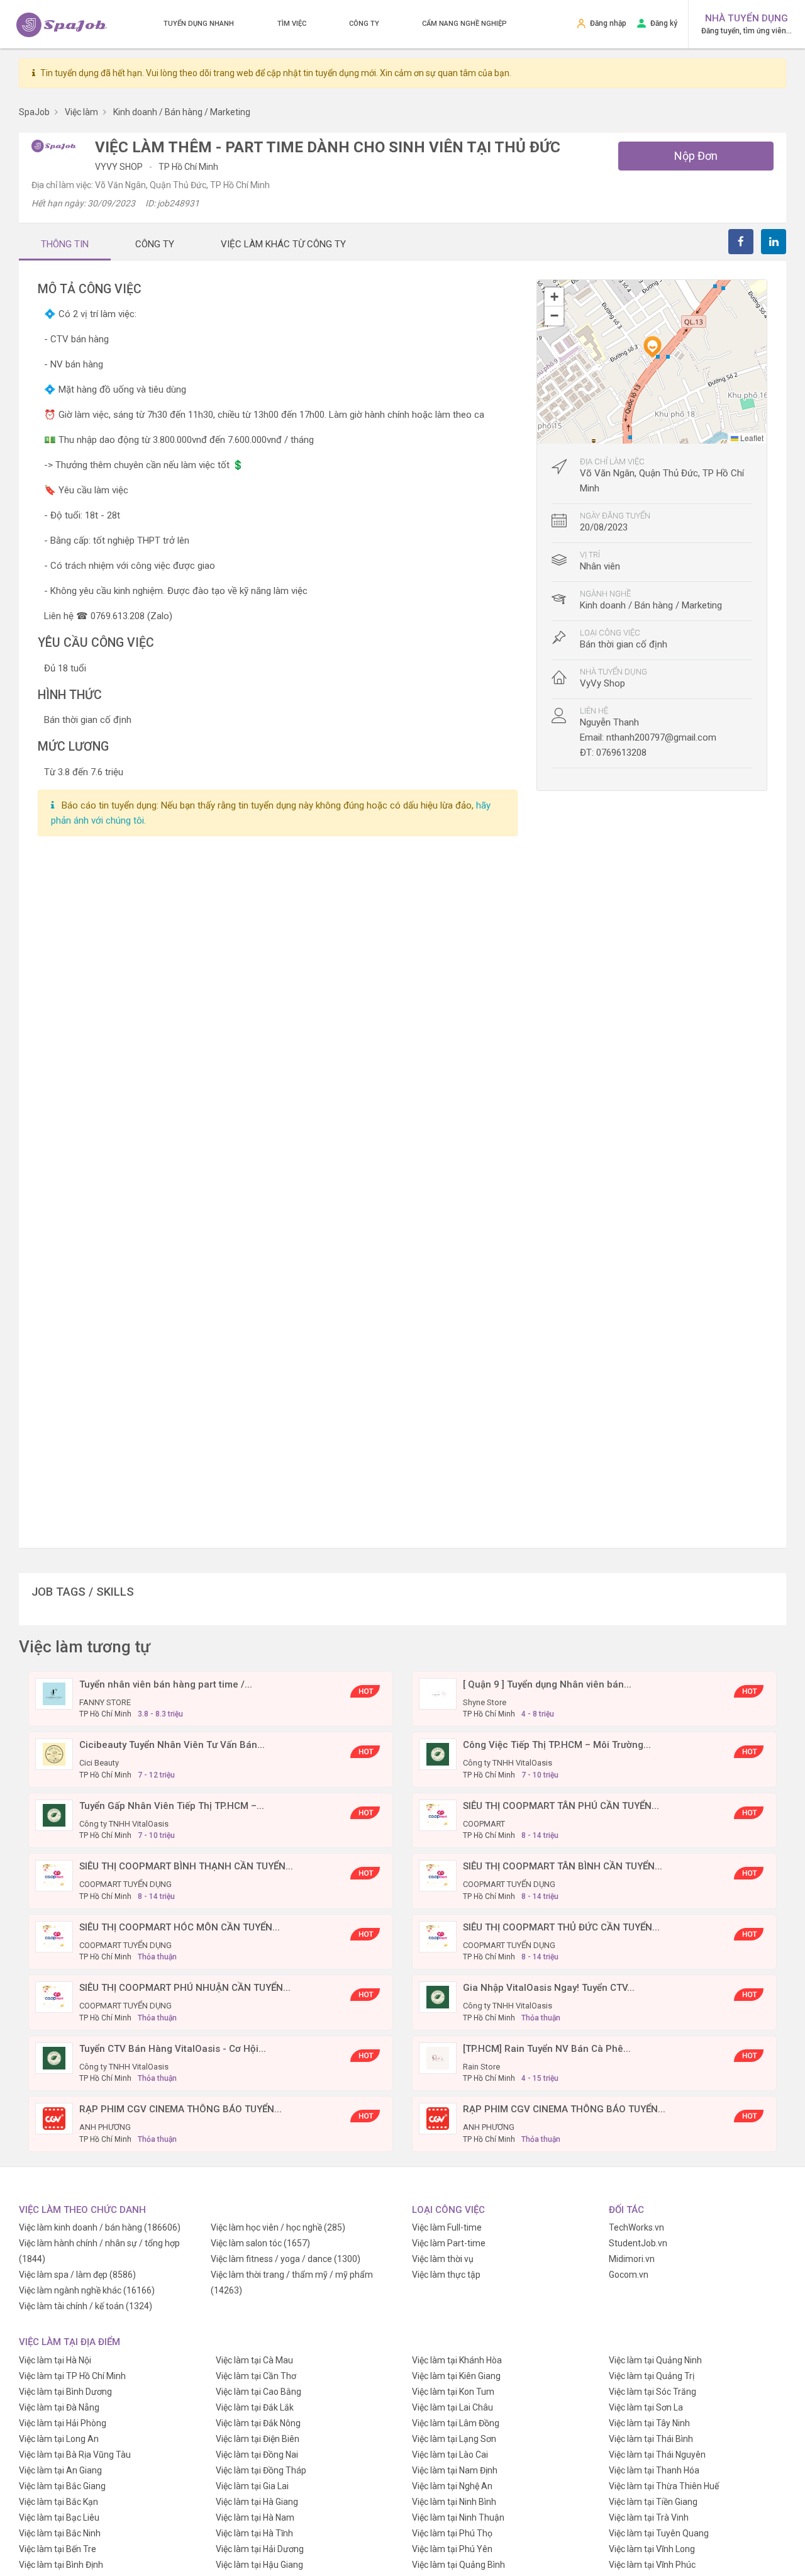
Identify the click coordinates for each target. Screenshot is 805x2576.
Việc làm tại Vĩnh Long (652, 2549)
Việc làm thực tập (446, 2275)
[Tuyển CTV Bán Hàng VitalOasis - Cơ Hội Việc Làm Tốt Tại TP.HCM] (54, 2057)
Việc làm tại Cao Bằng (258, 2392)
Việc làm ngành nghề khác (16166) (87, 2290)
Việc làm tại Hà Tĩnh (254, 2533)
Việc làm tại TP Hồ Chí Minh (72, 2376)
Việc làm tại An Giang (60, 2470)
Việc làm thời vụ (443, 2259)
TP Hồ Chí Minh (188, 167)
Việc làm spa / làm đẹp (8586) (77, 2275)
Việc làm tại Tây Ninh (649, 2423)
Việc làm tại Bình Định (61, 2565)
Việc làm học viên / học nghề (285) (278, 2227)
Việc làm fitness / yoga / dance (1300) (286, 2259)
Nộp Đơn (696, 156)
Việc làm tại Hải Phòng (63, 2423)
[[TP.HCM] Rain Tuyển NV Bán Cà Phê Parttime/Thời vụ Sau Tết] (438, 2057)
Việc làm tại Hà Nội (55, 2360)
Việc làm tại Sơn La (646, 2407)
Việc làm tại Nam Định (455, 2470)
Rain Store (481, 2067)
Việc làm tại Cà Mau (254, 2360)
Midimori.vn (632, 2259)
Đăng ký (664, 23)
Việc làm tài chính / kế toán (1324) (86, 2306)
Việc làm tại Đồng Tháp (261, 2470)
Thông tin (65, 244)
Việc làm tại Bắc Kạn (58, 2502)
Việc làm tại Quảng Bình (458, 2565)
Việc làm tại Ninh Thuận (458, 2517)
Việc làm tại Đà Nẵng (59, 2407)
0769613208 (621, 753)
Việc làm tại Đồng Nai (257, 2455)
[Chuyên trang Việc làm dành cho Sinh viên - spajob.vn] (62, 25)
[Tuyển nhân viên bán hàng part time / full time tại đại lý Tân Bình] (54, 1693)
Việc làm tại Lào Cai (450, 2455)
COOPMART (484, 1824)
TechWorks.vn (636, 2227)
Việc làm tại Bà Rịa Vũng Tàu (75, 2455)
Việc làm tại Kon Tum (453, 2392)
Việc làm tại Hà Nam (255, 2517)
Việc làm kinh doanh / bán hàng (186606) (100, 2227)
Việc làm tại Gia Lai (252, 2486)
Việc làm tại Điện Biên (258, 2439)
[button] (652, 347)
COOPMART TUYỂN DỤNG (125, 1884)
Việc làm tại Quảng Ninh (655, 2360)
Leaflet (751, 438)
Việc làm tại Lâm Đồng (456, 2423)
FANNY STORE (105, 1702)
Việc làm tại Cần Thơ (256, 2376)
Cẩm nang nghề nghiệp (464, 24)
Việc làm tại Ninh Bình (454, 2502)
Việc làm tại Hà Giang (257, 2502)
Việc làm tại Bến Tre (58, 2549)
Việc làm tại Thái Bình (651, 2439)
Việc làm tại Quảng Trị (652, 2376)
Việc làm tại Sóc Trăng (652, 2392)
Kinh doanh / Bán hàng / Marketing (651, 605)
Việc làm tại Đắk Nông (258, 2423)
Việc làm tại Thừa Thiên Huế (664, 2486)
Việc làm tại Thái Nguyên (657, 2455)
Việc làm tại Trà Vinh (649, 2517)
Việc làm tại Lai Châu (452, 2407)
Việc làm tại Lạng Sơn (454, 2439)
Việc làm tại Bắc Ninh (60, 2533)
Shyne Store (485, 1702)
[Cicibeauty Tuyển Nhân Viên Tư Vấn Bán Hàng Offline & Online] (54, 1754)
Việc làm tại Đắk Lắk (255, 2407)
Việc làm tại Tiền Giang (653, 2502)
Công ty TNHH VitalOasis (508, 1763)
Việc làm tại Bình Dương (65, 2392)
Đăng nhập (608, 23)
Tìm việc (292, 24)
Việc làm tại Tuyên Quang (659, 2533)
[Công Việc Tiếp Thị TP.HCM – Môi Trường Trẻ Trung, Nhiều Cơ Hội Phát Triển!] (438, 1754)
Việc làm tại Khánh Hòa (457, 2360)
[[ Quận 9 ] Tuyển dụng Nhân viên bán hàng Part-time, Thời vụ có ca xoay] (438, 1693)
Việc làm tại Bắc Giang (62, 2486)
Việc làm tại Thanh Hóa (654, 2470)
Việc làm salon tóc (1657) (260, 2243)
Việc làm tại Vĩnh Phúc (652, 2565)
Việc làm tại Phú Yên (452, 2549)
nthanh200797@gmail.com (661, 737)
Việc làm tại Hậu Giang (259, 2565)
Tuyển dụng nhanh (199, 24)
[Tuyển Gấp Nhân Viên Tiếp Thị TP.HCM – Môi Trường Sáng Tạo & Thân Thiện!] (54, 1814)
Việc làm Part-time (449, 2243)
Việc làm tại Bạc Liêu (59, 2517)
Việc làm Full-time (447, 2227)
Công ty (364, 24)
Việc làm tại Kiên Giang (456, 2376)
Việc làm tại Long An (59, 2439)
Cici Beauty (99, 1763)
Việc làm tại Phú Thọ (452, 2533)
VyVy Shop (120, 167)
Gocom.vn (629, 2275)
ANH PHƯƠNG (105, 2127)
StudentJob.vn (638, 2243)
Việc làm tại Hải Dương (260, 2549)
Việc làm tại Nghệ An (452, 2486)
